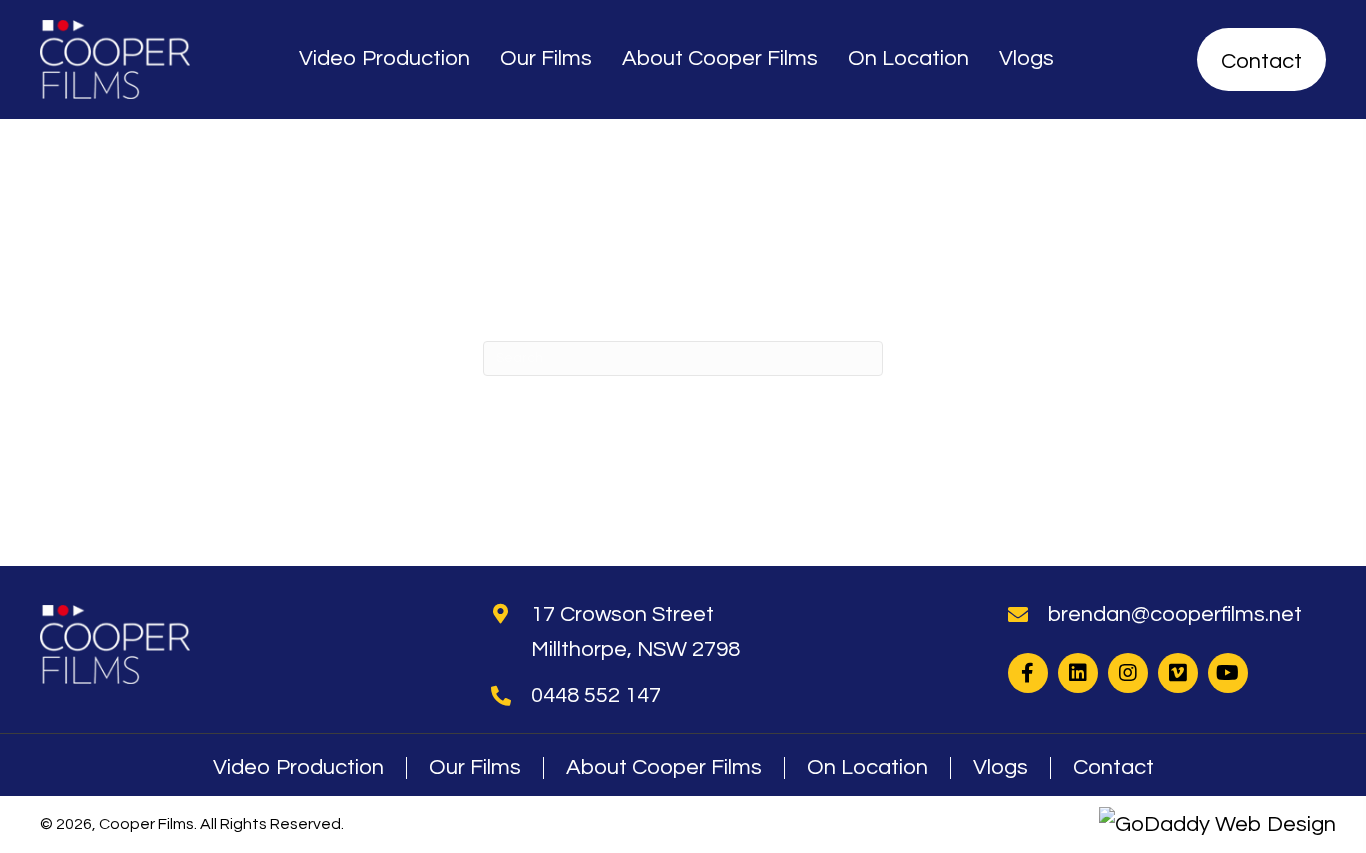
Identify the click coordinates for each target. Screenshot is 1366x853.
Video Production (298, 768)
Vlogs (1000, 768)
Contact (1113, 768)
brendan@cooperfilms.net (1175, 614)
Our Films (475, 768)
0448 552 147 (596, 695)
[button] (1028, 673)
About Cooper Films (664, 768)
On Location (867, 768)
